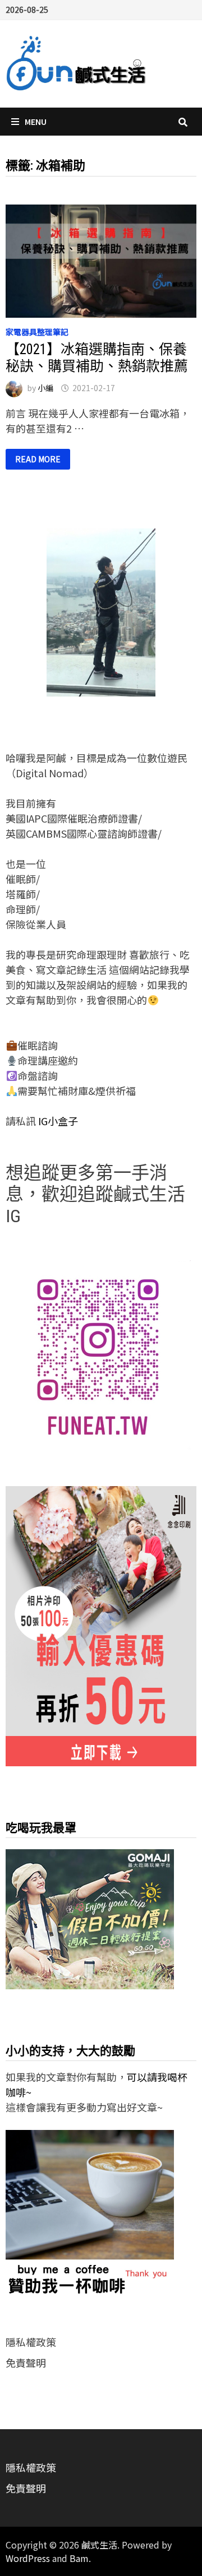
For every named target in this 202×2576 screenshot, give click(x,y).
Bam (79, 2558)
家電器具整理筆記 (37, 332)
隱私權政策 (31, 2342)
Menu (36, 122)
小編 (45, 388)
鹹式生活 (99, 2545)
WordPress (28, 2558)
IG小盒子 (57, 1121)
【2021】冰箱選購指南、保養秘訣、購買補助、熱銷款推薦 (97, 358)
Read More (38, 459)
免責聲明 (26, 2363)
